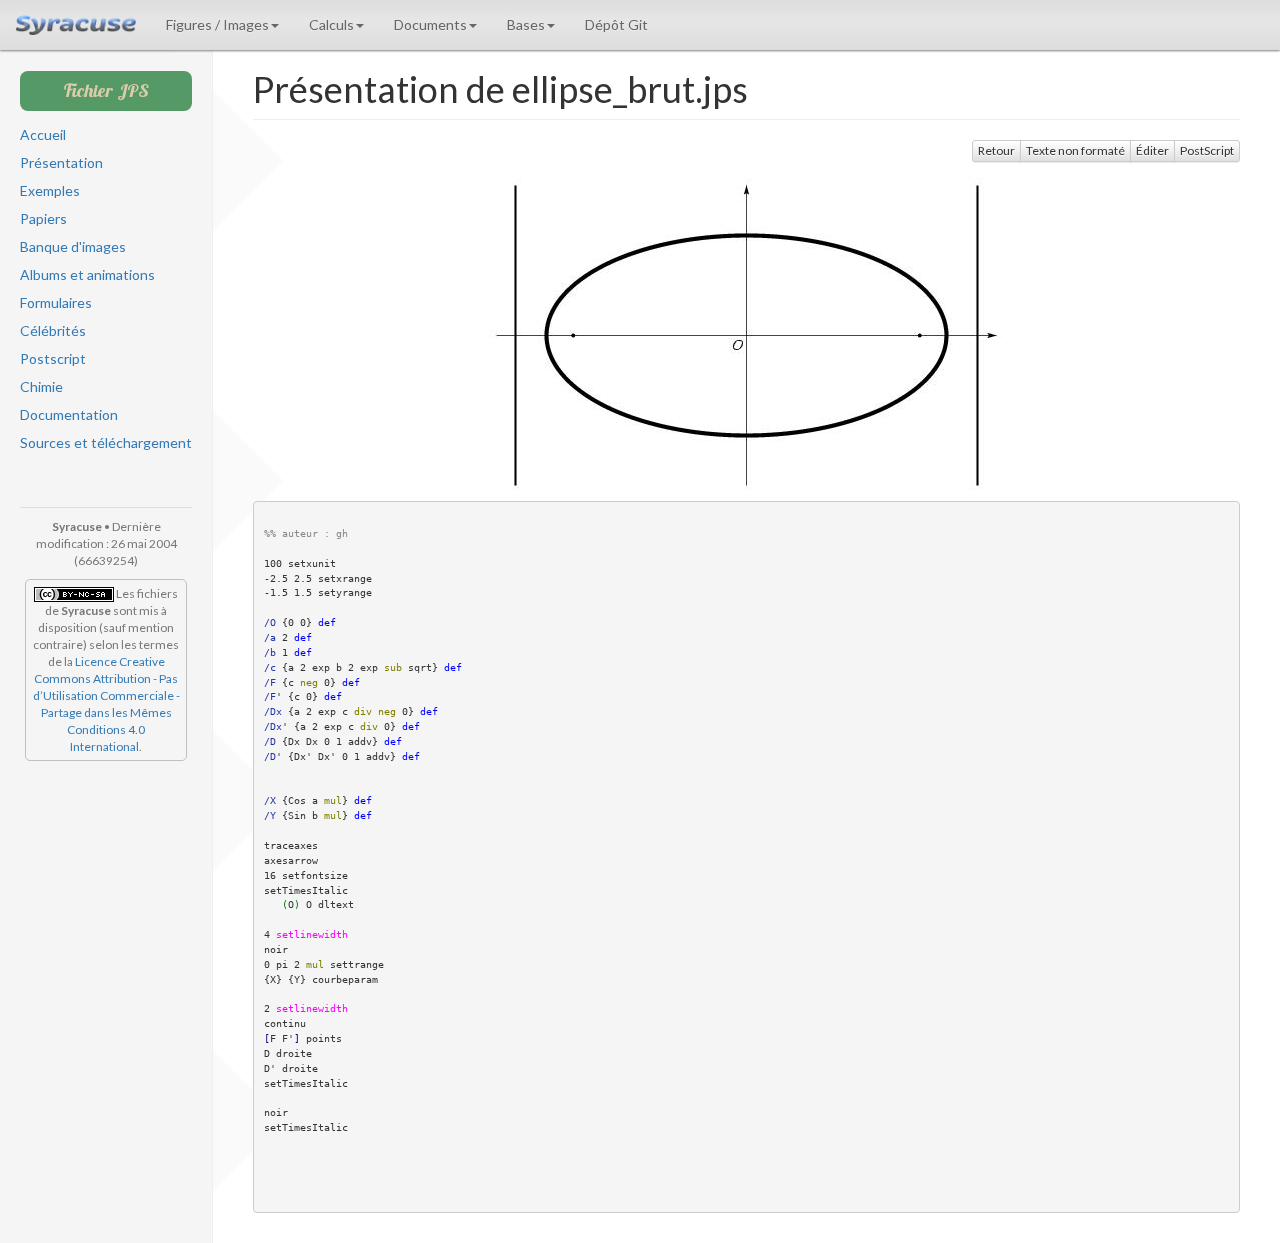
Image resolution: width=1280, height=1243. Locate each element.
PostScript (1207, 150)
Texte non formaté (1075, 150)
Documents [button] (430, 24)
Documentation (69, 414)
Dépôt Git (616, 24)
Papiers (43, 218)
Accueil (43, 134)
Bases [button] (526, 24)
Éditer (1152, 150)
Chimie (41, 386)
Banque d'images (73, 246)
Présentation (61, 162)
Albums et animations (87, 274)
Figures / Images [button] (217, 24)
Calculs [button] (331, 24)
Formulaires (56, 302)
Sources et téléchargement (106, 442)
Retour (996, 150)
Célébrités (53, 330)
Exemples (50, 190)
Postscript (53, 358)
